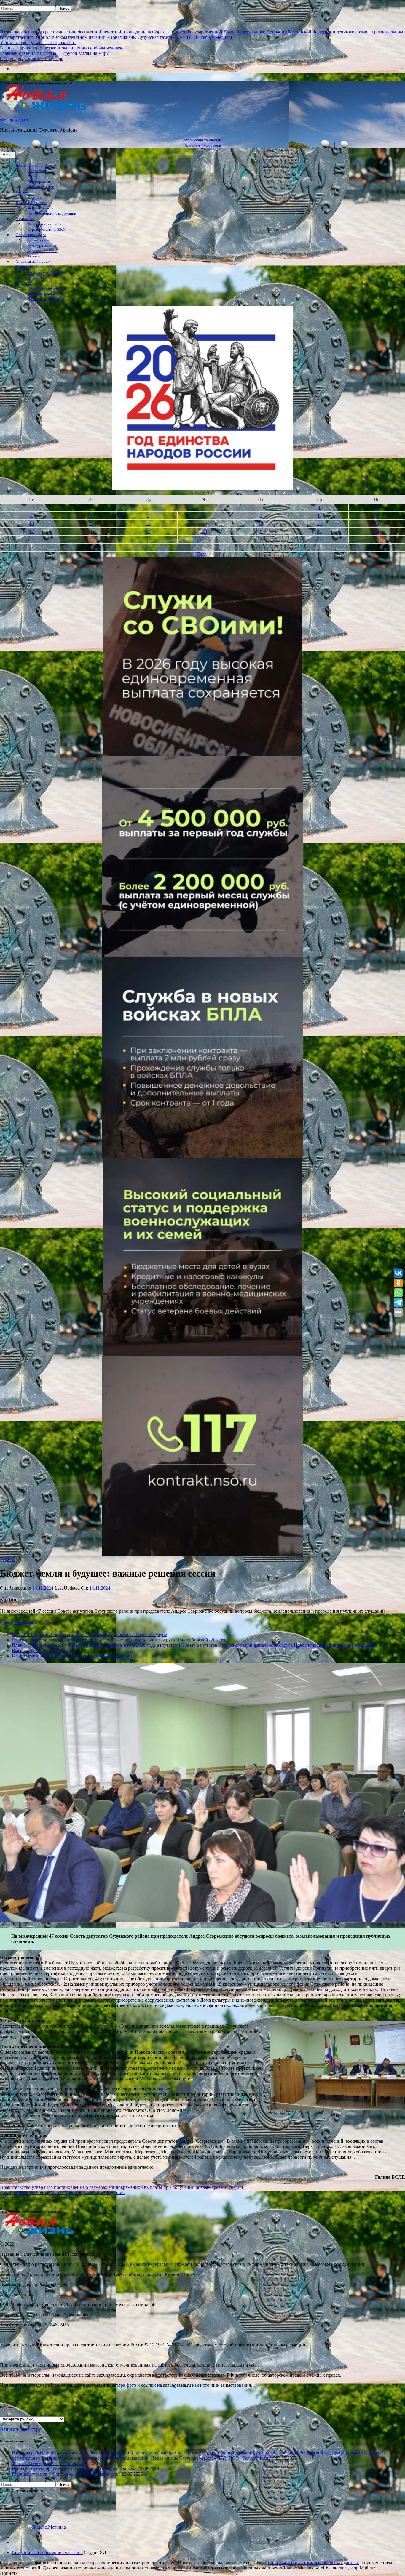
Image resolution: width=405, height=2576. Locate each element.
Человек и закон (41, 208)
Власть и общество (32, 203)
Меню (8, 155)
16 (377, 523)
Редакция (23, 283)
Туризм (34, 256)
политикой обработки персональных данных (314, 2563)
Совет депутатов (18, 1623)
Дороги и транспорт (44, 224)
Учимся (34, 176)
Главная (22, 192)
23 (377, 531)
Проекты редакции (43, 288)
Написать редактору (45, 294)
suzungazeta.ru (14, 120)
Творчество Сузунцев (46, 272)
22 (319, 531)
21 (261, 531)
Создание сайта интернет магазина (47, 2552)
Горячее (34, 198)
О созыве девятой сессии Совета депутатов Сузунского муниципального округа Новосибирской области (119, 1640)
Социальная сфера (31, 235)
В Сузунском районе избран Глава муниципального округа (72, 1656)
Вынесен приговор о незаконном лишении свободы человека (62, 48)
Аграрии (35, 278)
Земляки (23, 267)
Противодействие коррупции (52, 214)
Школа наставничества (35, 166)
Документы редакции (46, 299)
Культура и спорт (42, 246)
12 (148, 523)
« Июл (200, 554)
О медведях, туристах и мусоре (32, 59)
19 (148, 531)
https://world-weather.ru (203, 140)
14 (261, 523)
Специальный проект (33, 262)
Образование (38, 240)
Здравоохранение (42, 251)
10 (31, 523)
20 (205, 531)
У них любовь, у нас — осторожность (38, 43)
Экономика (25, 219)
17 (31, 531)
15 (319, 523)
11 (91, 523)
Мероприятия (39, 182)
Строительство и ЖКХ (47, 230)
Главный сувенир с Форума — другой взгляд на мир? (54, 53)
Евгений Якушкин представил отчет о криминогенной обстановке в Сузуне (89, 1634)
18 (91, 531)
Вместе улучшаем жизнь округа (44, 1650)
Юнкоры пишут (41, 187)
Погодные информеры (203, 145)
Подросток (37, 171)
